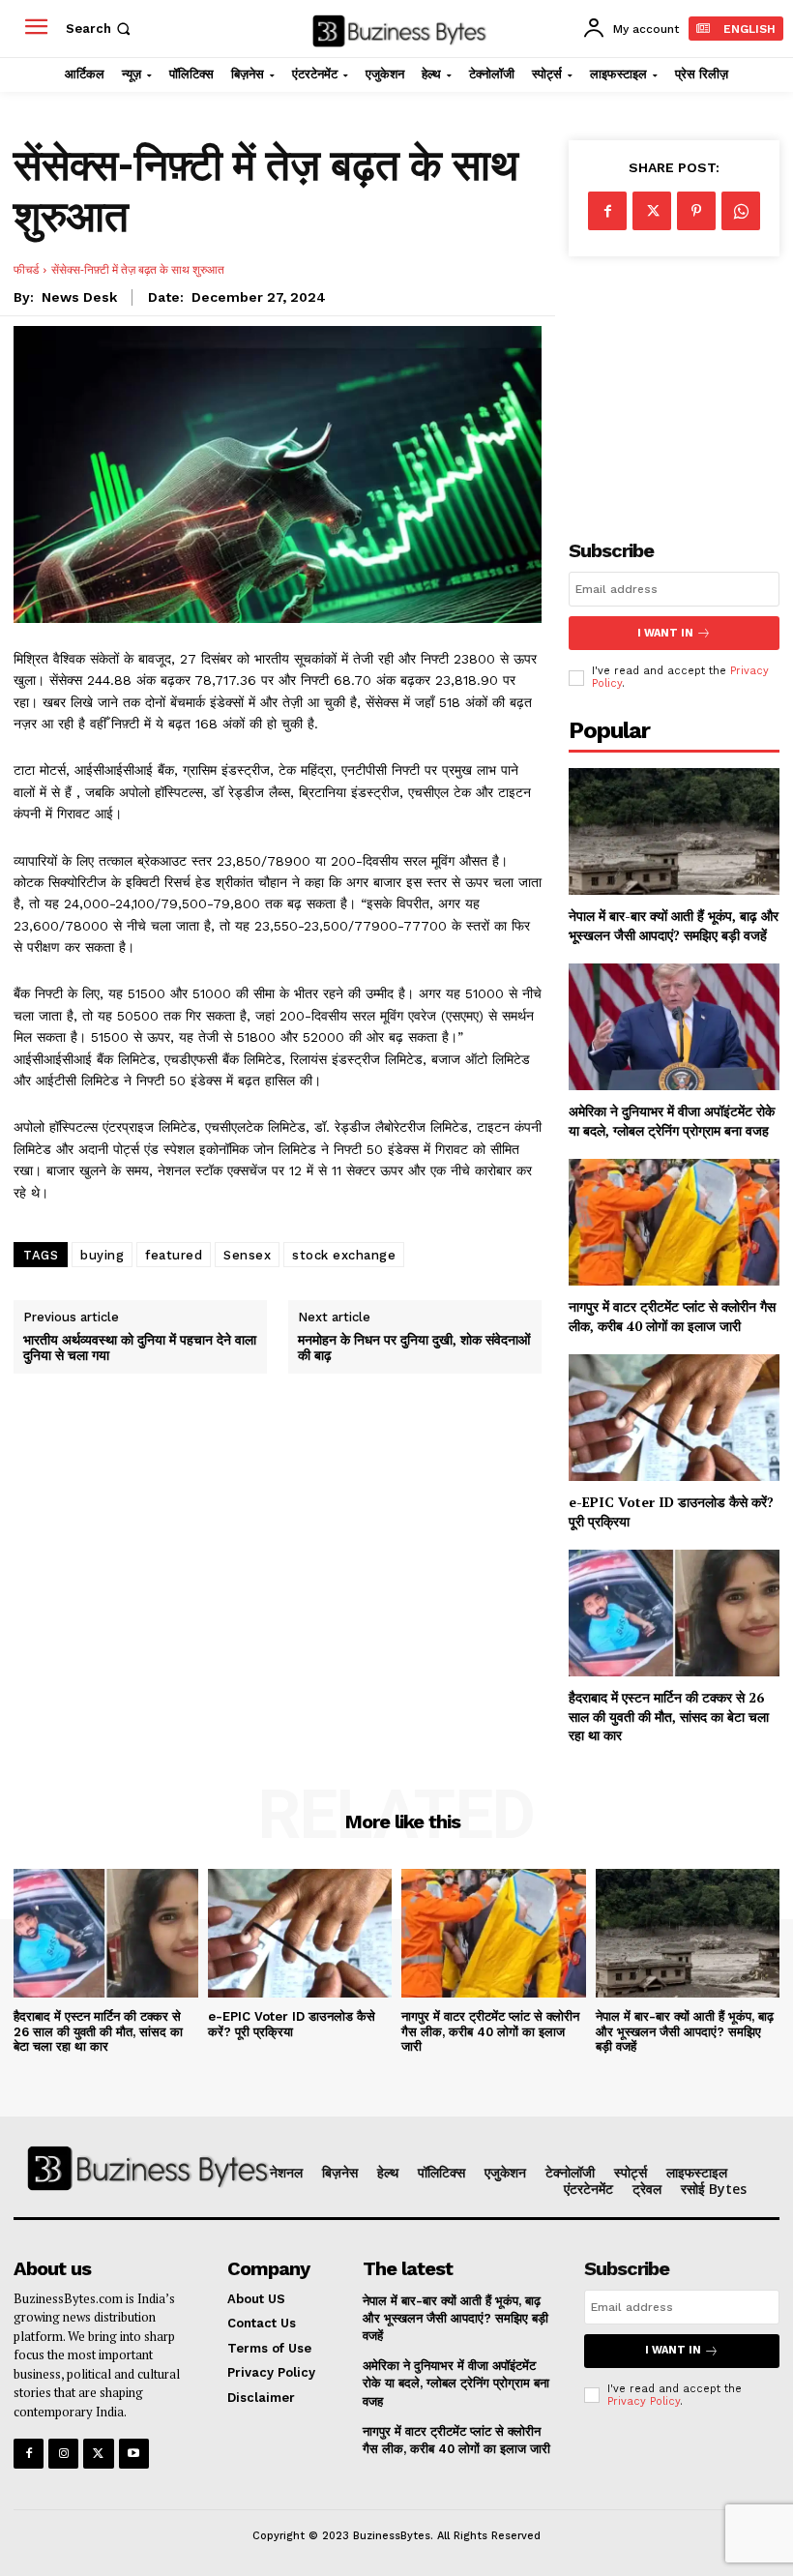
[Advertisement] (674, 382)
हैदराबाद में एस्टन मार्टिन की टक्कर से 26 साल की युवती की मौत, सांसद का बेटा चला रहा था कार (669, 1716)
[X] (652, 211)
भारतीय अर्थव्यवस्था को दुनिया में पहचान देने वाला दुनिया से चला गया (140, 1348)
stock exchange (344, 1255)
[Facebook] (607, 211)
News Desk (79, 297)
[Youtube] (134, 2454)
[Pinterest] (696, 211)
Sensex (247, 1255)
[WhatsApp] (741, 211)
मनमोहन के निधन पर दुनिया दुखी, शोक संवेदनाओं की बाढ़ (414, 1348)
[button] (100, 29)
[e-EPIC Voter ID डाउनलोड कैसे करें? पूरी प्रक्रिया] (674, 1418)
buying (102, 1255)
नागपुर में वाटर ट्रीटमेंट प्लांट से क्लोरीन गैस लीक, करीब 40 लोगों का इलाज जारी (672, 1316)
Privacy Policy (644, 2401)
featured (174, 1255)
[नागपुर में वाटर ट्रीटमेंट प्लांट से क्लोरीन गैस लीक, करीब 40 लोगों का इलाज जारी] (674, 1222)
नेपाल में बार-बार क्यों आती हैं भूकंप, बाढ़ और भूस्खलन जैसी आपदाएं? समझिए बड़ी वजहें (674, 925)
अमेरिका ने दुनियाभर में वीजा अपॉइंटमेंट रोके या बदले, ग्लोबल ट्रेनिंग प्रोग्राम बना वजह (672, 1121)
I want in (665, 633)
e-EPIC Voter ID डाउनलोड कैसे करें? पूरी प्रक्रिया (292, 2024)
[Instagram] (63, 2454)
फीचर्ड (26, 269)
